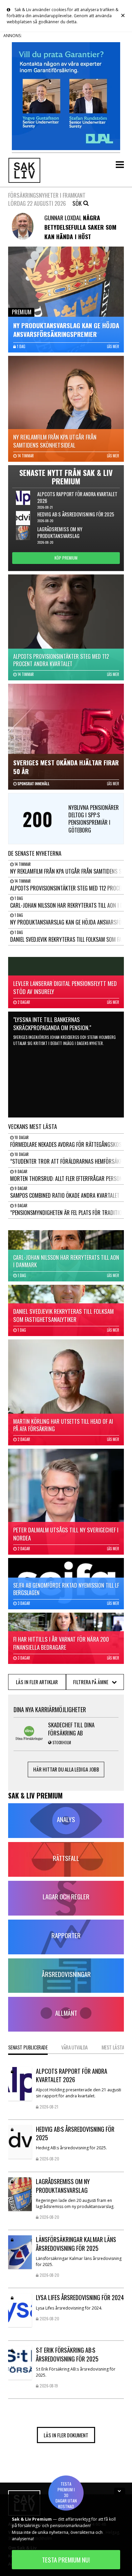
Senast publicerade (28, 2047)
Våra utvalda (74, 2047)
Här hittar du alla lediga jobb (66, 1769)
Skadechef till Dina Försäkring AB (71, 1729)
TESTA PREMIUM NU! (66, 2560)
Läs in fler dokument (66, 2435)
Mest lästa (113, 2047)
